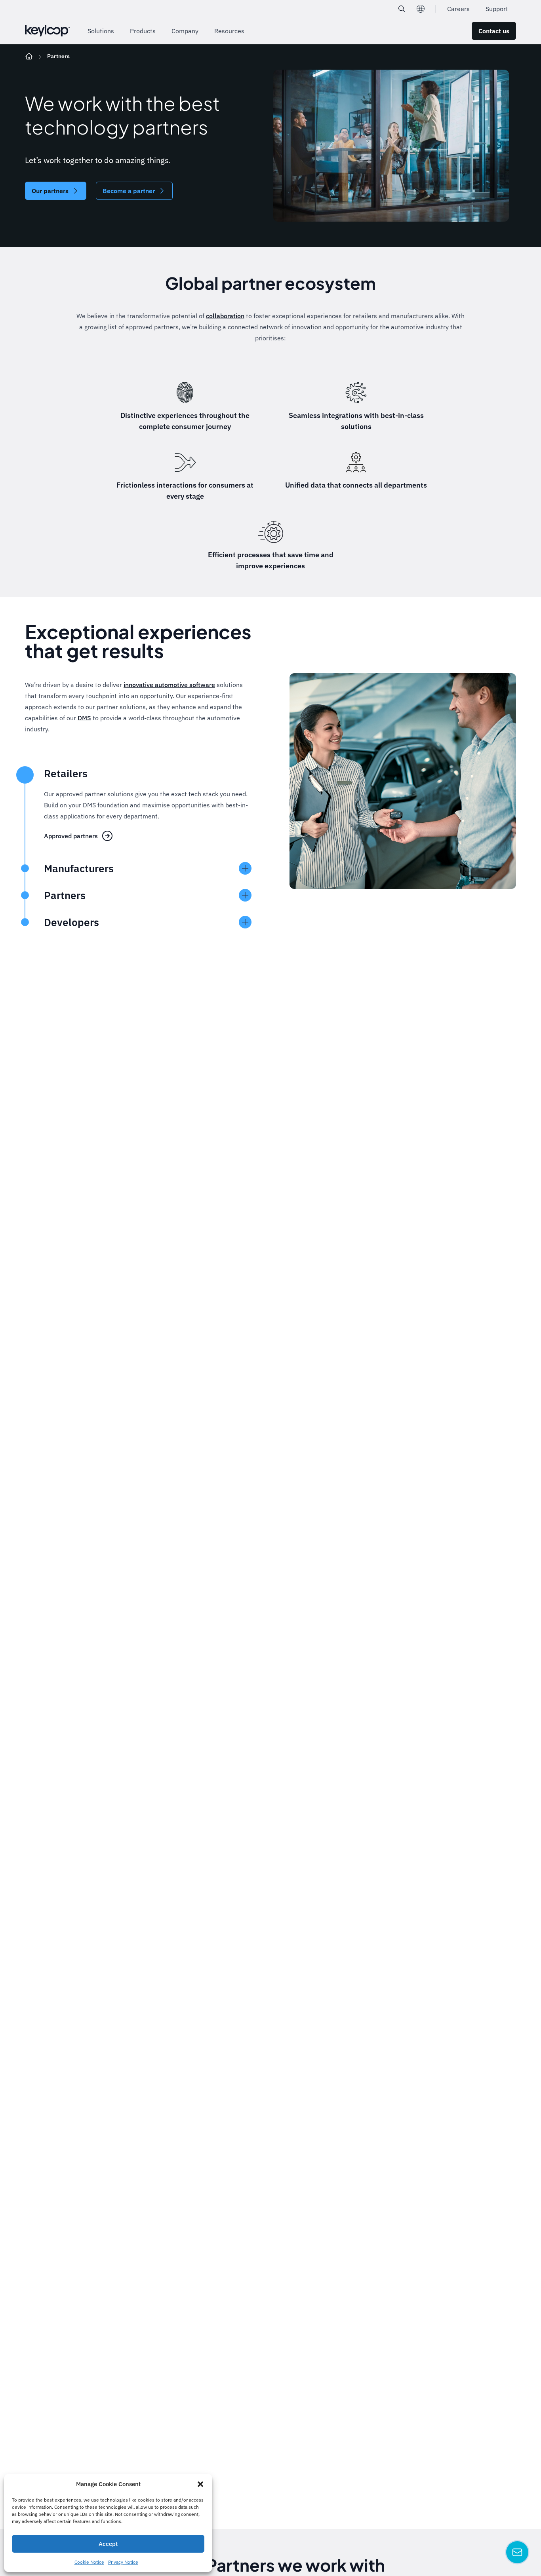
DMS (84, 718)
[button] (200, 2484)
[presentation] (25, 868)
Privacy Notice (123, 2562)
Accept (108, 2544)
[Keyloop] (48, 31)
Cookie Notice (89, 2562)
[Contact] (517, 2552)
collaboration (225, 316)
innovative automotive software (169, 685)
